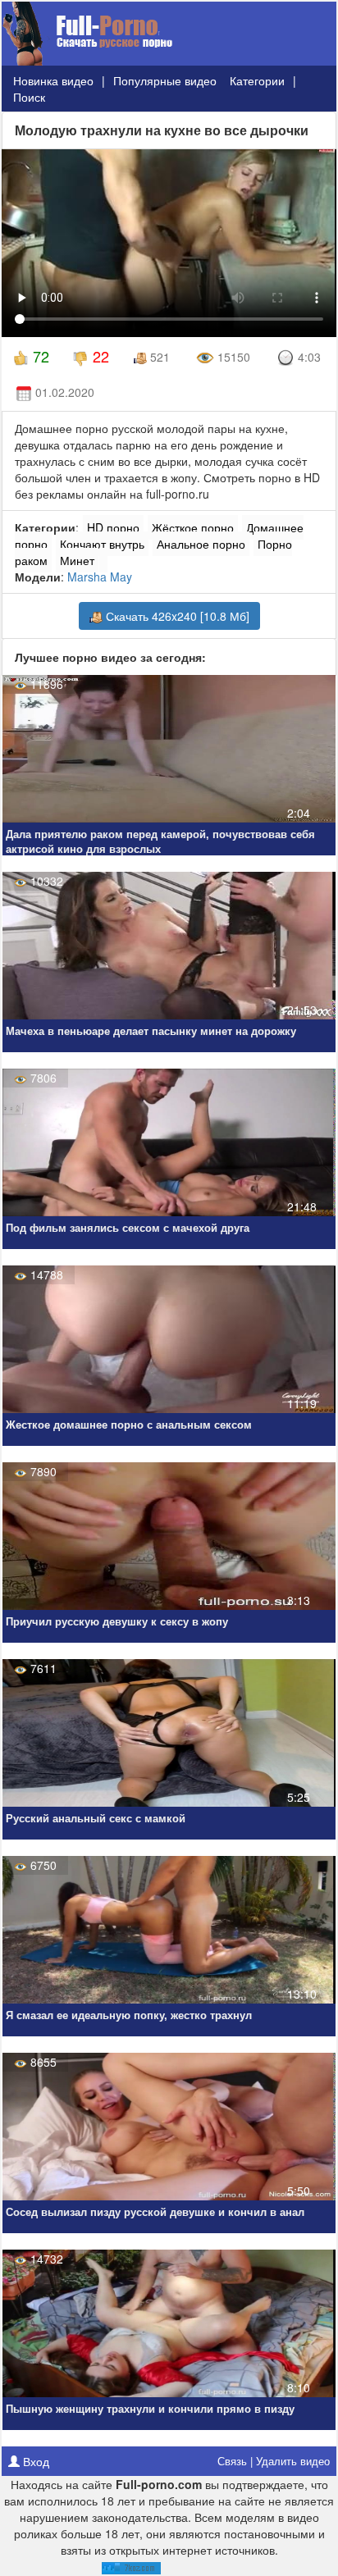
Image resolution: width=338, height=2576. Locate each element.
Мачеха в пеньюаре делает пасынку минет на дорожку (151, 1031)
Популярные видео (165, 80)
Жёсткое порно (193, 527)
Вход (34, 2461)
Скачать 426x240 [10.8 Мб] (176, 616)
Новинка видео (53, 80)
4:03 (308, 357)
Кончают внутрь (102, 544)
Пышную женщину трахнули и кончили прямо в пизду (150, 2409)
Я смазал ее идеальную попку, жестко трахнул (129, 2015)
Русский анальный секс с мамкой (96, 1819)
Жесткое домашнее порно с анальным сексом (129, 1425)
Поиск (29, 97)
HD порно (113, 527)
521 (158, 357)
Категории (257, 80)
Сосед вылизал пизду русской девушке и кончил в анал (155, 2212)
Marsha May (100, 577)
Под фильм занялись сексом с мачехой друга (128, 1228)
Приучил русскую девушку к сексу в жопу (117, 1622)
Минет (77, 560)
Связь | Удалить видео (274, 2461)
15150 (232, 357)
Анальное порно (201, 544)
